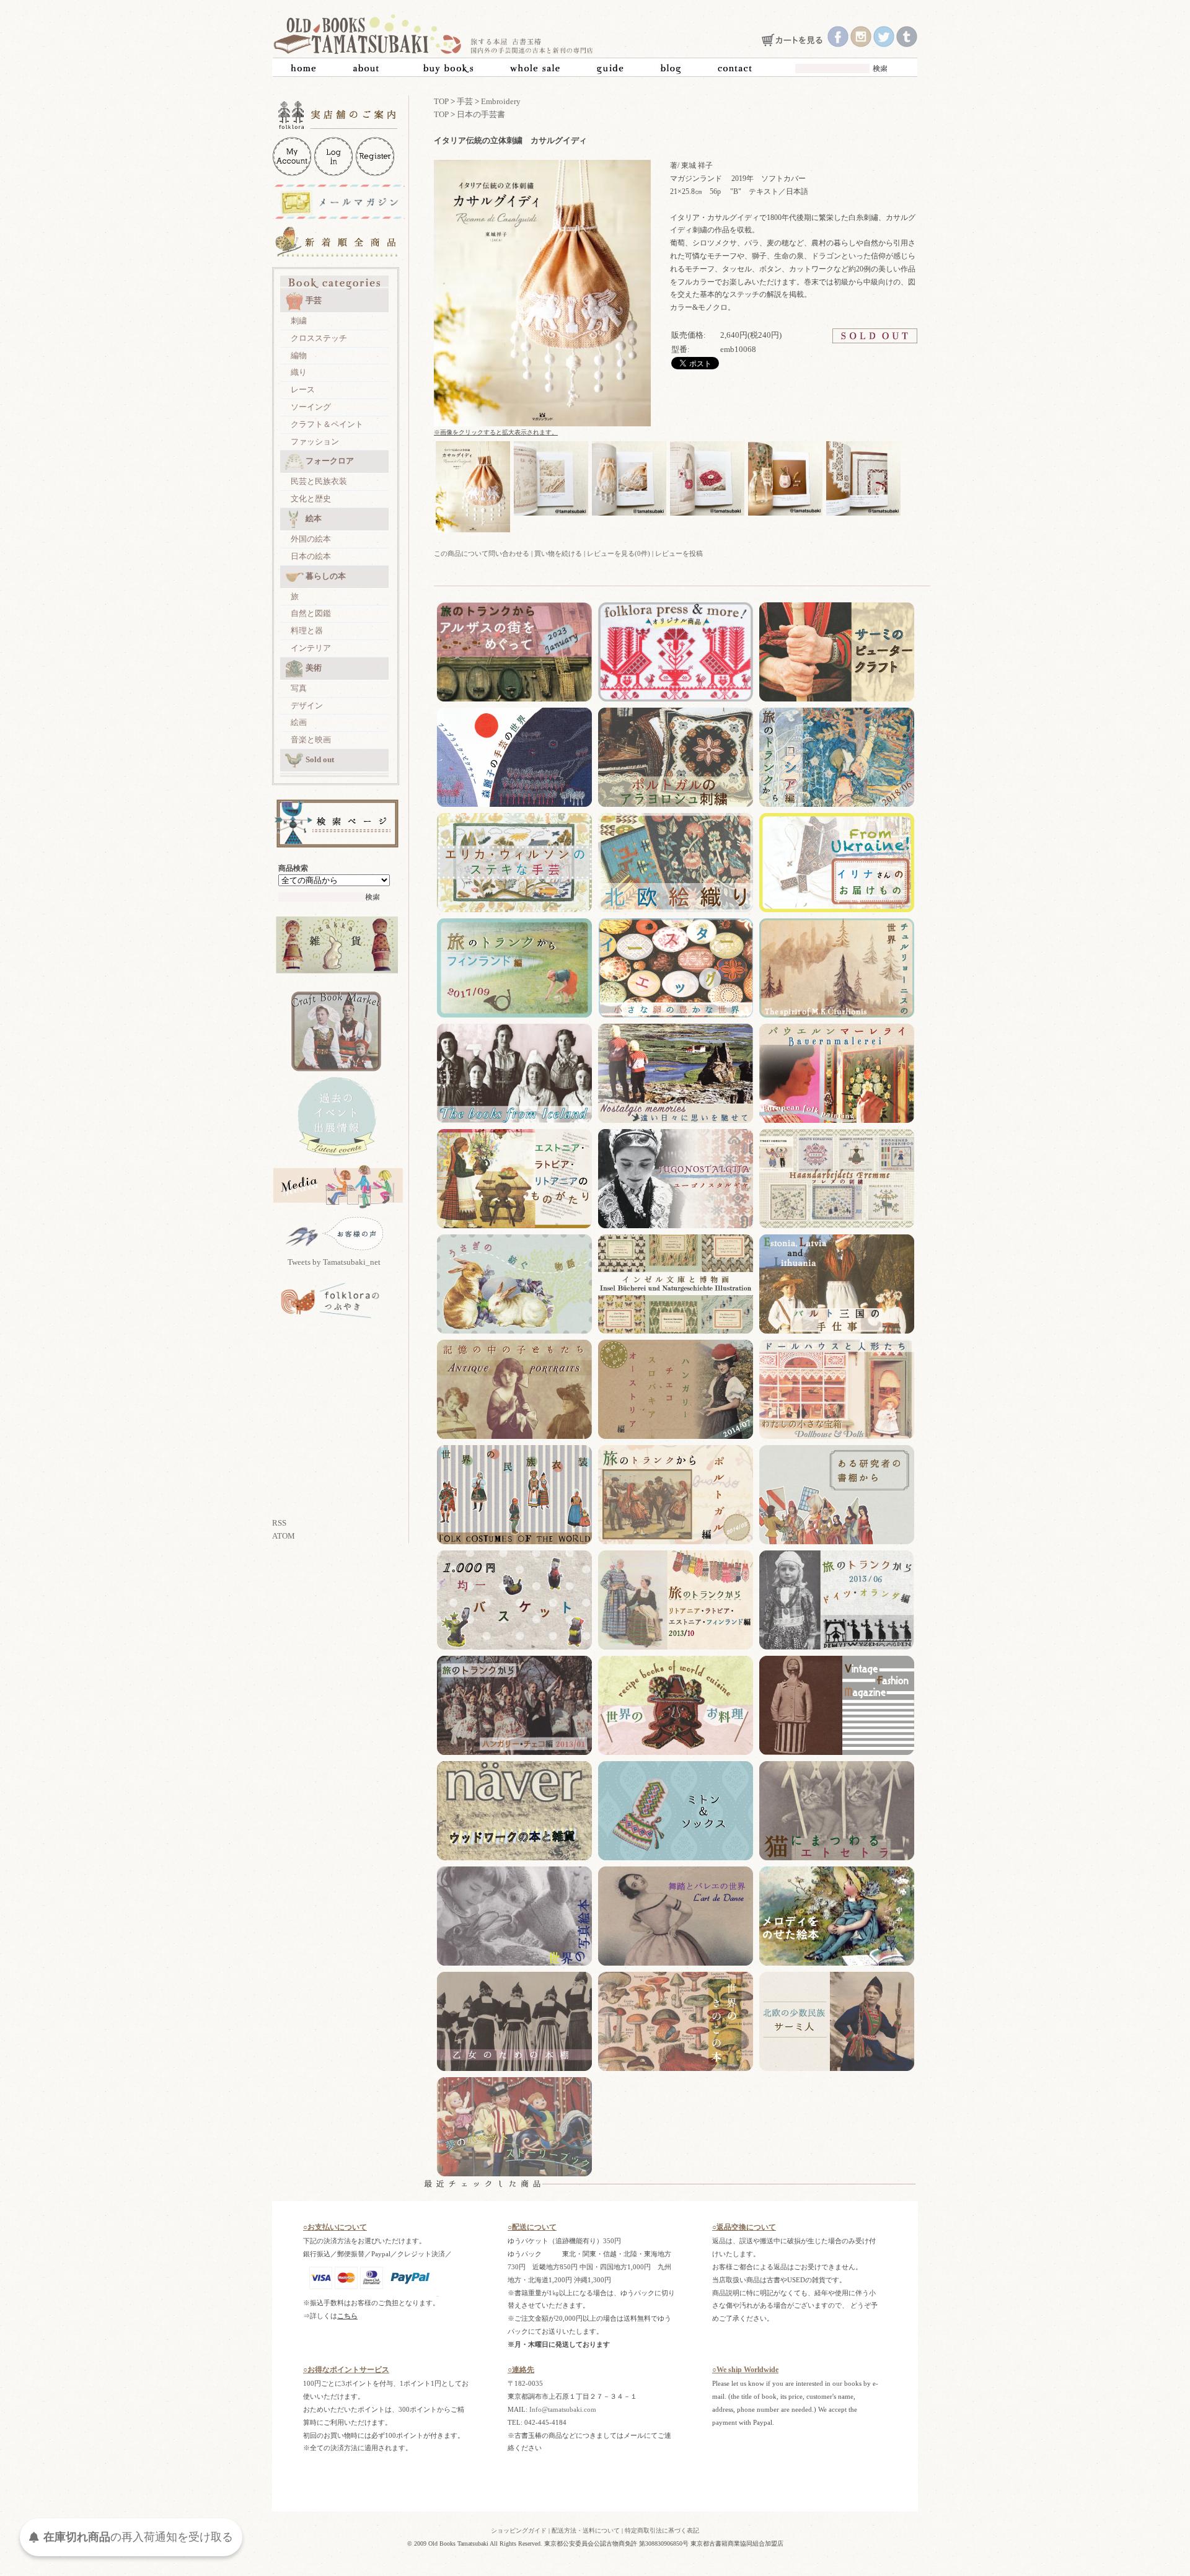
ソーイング (311, 407)
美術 (314, 668)
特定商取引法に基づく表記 (662, 2530)
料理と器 (307, 631)
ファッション (315, 442)
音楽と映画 (311, 740)
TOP (441, 101)
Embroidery (501, 101)
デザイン (307, 706)
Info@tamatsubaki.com (563, 2409)
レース (303, 389)
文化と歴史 (311, 499)
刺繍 (299, 321)
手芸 (314, 300)
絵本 (314, 518)
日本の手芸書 (481, 114)
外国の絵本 (311, 539)
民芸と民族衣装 (319, 481)
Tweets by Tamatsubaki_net (334, 1262)
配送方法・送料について (586, 2530)
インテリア (311, 648)
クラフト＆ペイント (327, 424)
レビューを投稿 (679, 553)
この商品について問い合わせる (482, 553)
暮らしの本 (326, 576)
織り (299, 372)
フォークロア (330, 461)
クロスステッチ (319, 338)
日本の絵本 (311, 556)
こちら (347, 2316)
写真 (299, 688)
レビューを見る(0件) (619, 553)
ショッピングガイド (519, 2530)
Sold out (320, 759)
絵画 (299, 722)
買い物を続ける (558, 553)
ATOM (284, 1536)
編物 (299, 355)
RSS (279, 1523)
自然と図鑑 (311, 613)
